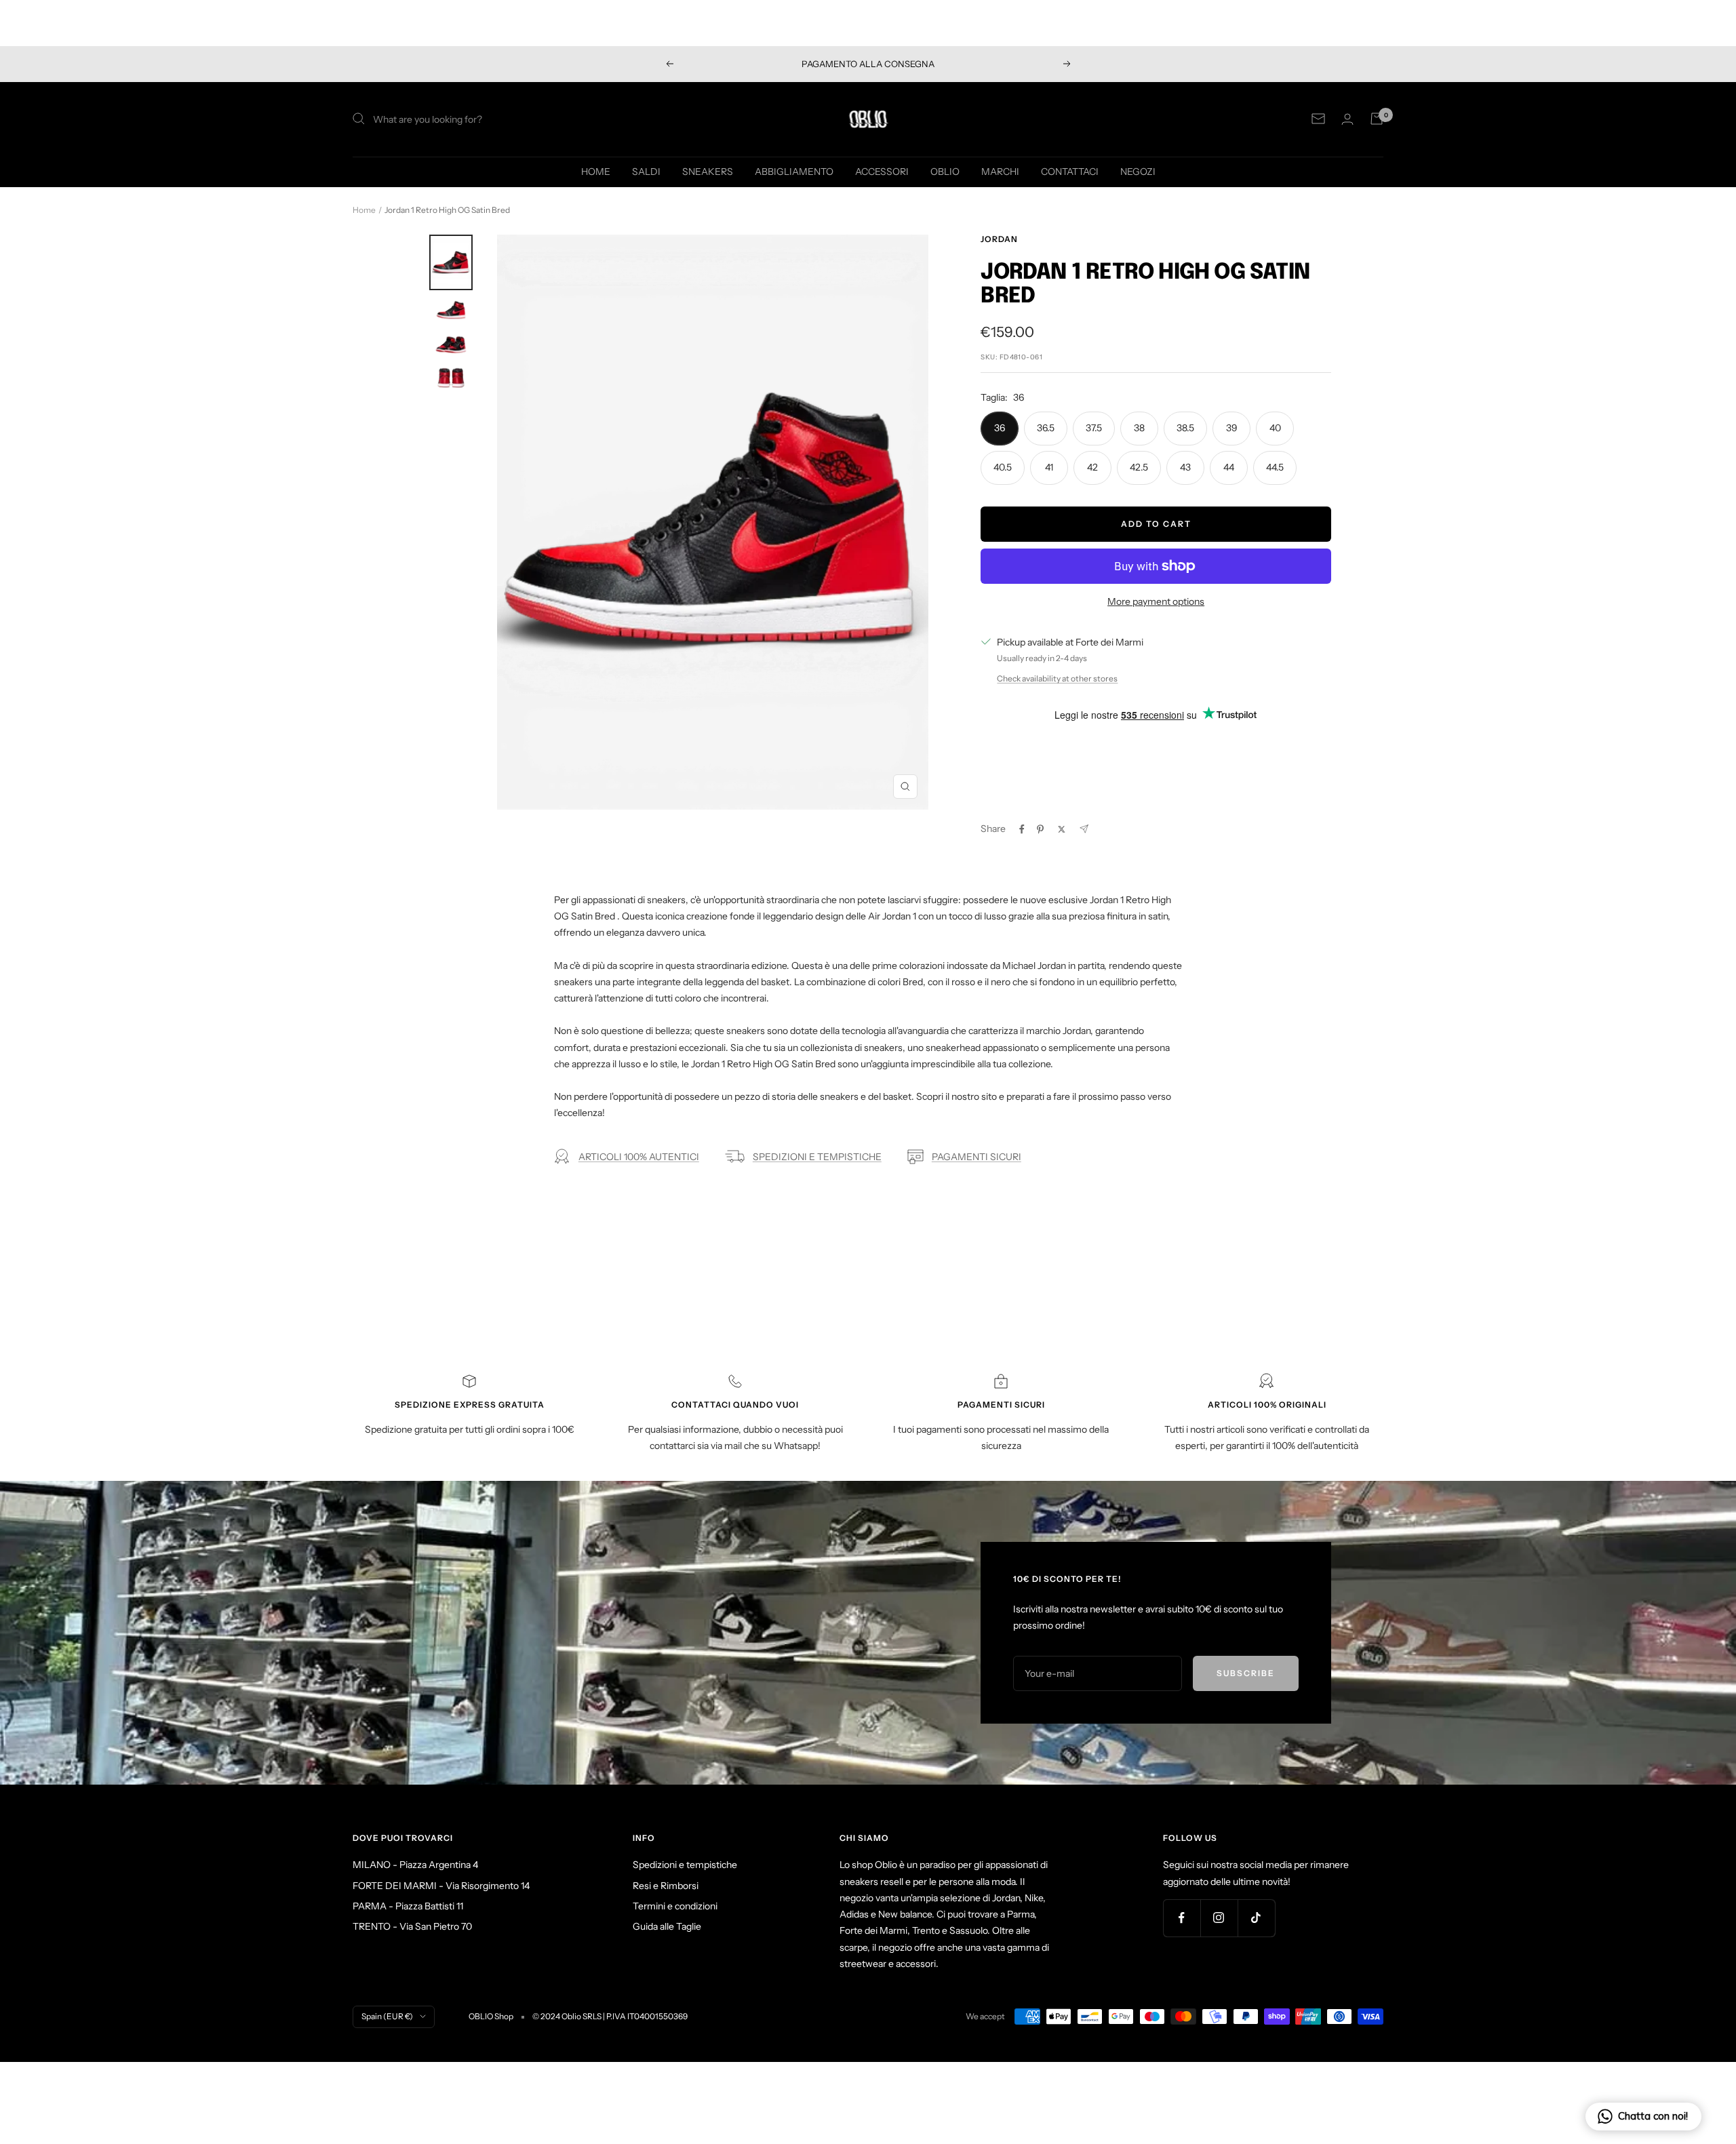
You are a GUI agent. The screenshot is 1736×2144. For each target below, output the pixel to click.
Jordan (999, 239)
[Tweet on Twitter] (1062, 829)
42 (1092, 467)
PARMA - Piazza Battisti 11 (408, 1906)
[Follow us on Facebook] (1182, 1918)
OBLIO (945, 171)
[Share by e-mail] (1084, 829)
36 (1000, 428)
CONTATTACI (1070, 171)
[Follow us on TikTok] (1256, 1918)
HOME (596, 171)
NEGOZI (1138, 171)
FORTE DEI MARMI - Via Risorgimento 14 (441, 1886)
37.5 (1094, 428)
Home (364, 210)
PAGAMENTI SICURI (976, 1157)
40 (1275, 428)
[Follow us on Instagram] (1219, 1918)
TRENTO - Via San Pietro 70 (412, 1926)
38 (1139, 428)
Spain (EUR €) (387, 2016)
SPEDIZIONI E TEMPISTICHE (817, 1157)
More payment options (1156, 601)
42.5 (1139, 467)
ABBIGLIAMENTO (794, 171)
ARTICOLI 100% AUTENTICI (639, 1157)
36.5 (1046, 428)
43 (1185, 467)
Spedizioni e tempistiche (685, 1865)
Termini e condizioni (675, 1906)
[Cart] (1377, 119)
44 (1229, 467)
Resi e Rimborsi (666, 1886)
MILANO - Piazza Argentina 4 (415, 1865)
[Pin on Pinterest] (1040, 829)
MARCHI (1000, 171)
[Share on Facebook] (1022, 829)
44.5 (1275, 467)
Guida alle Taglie (667, 1926)
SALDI (646, 171)
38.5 (1185, 428)
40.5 (1003, 467)
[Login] (1347, 119)
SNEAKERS (708, 171)
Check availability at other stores (1057, 678)
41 (1049, 467)
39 (1232, 428)
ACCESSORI (882, 171)
